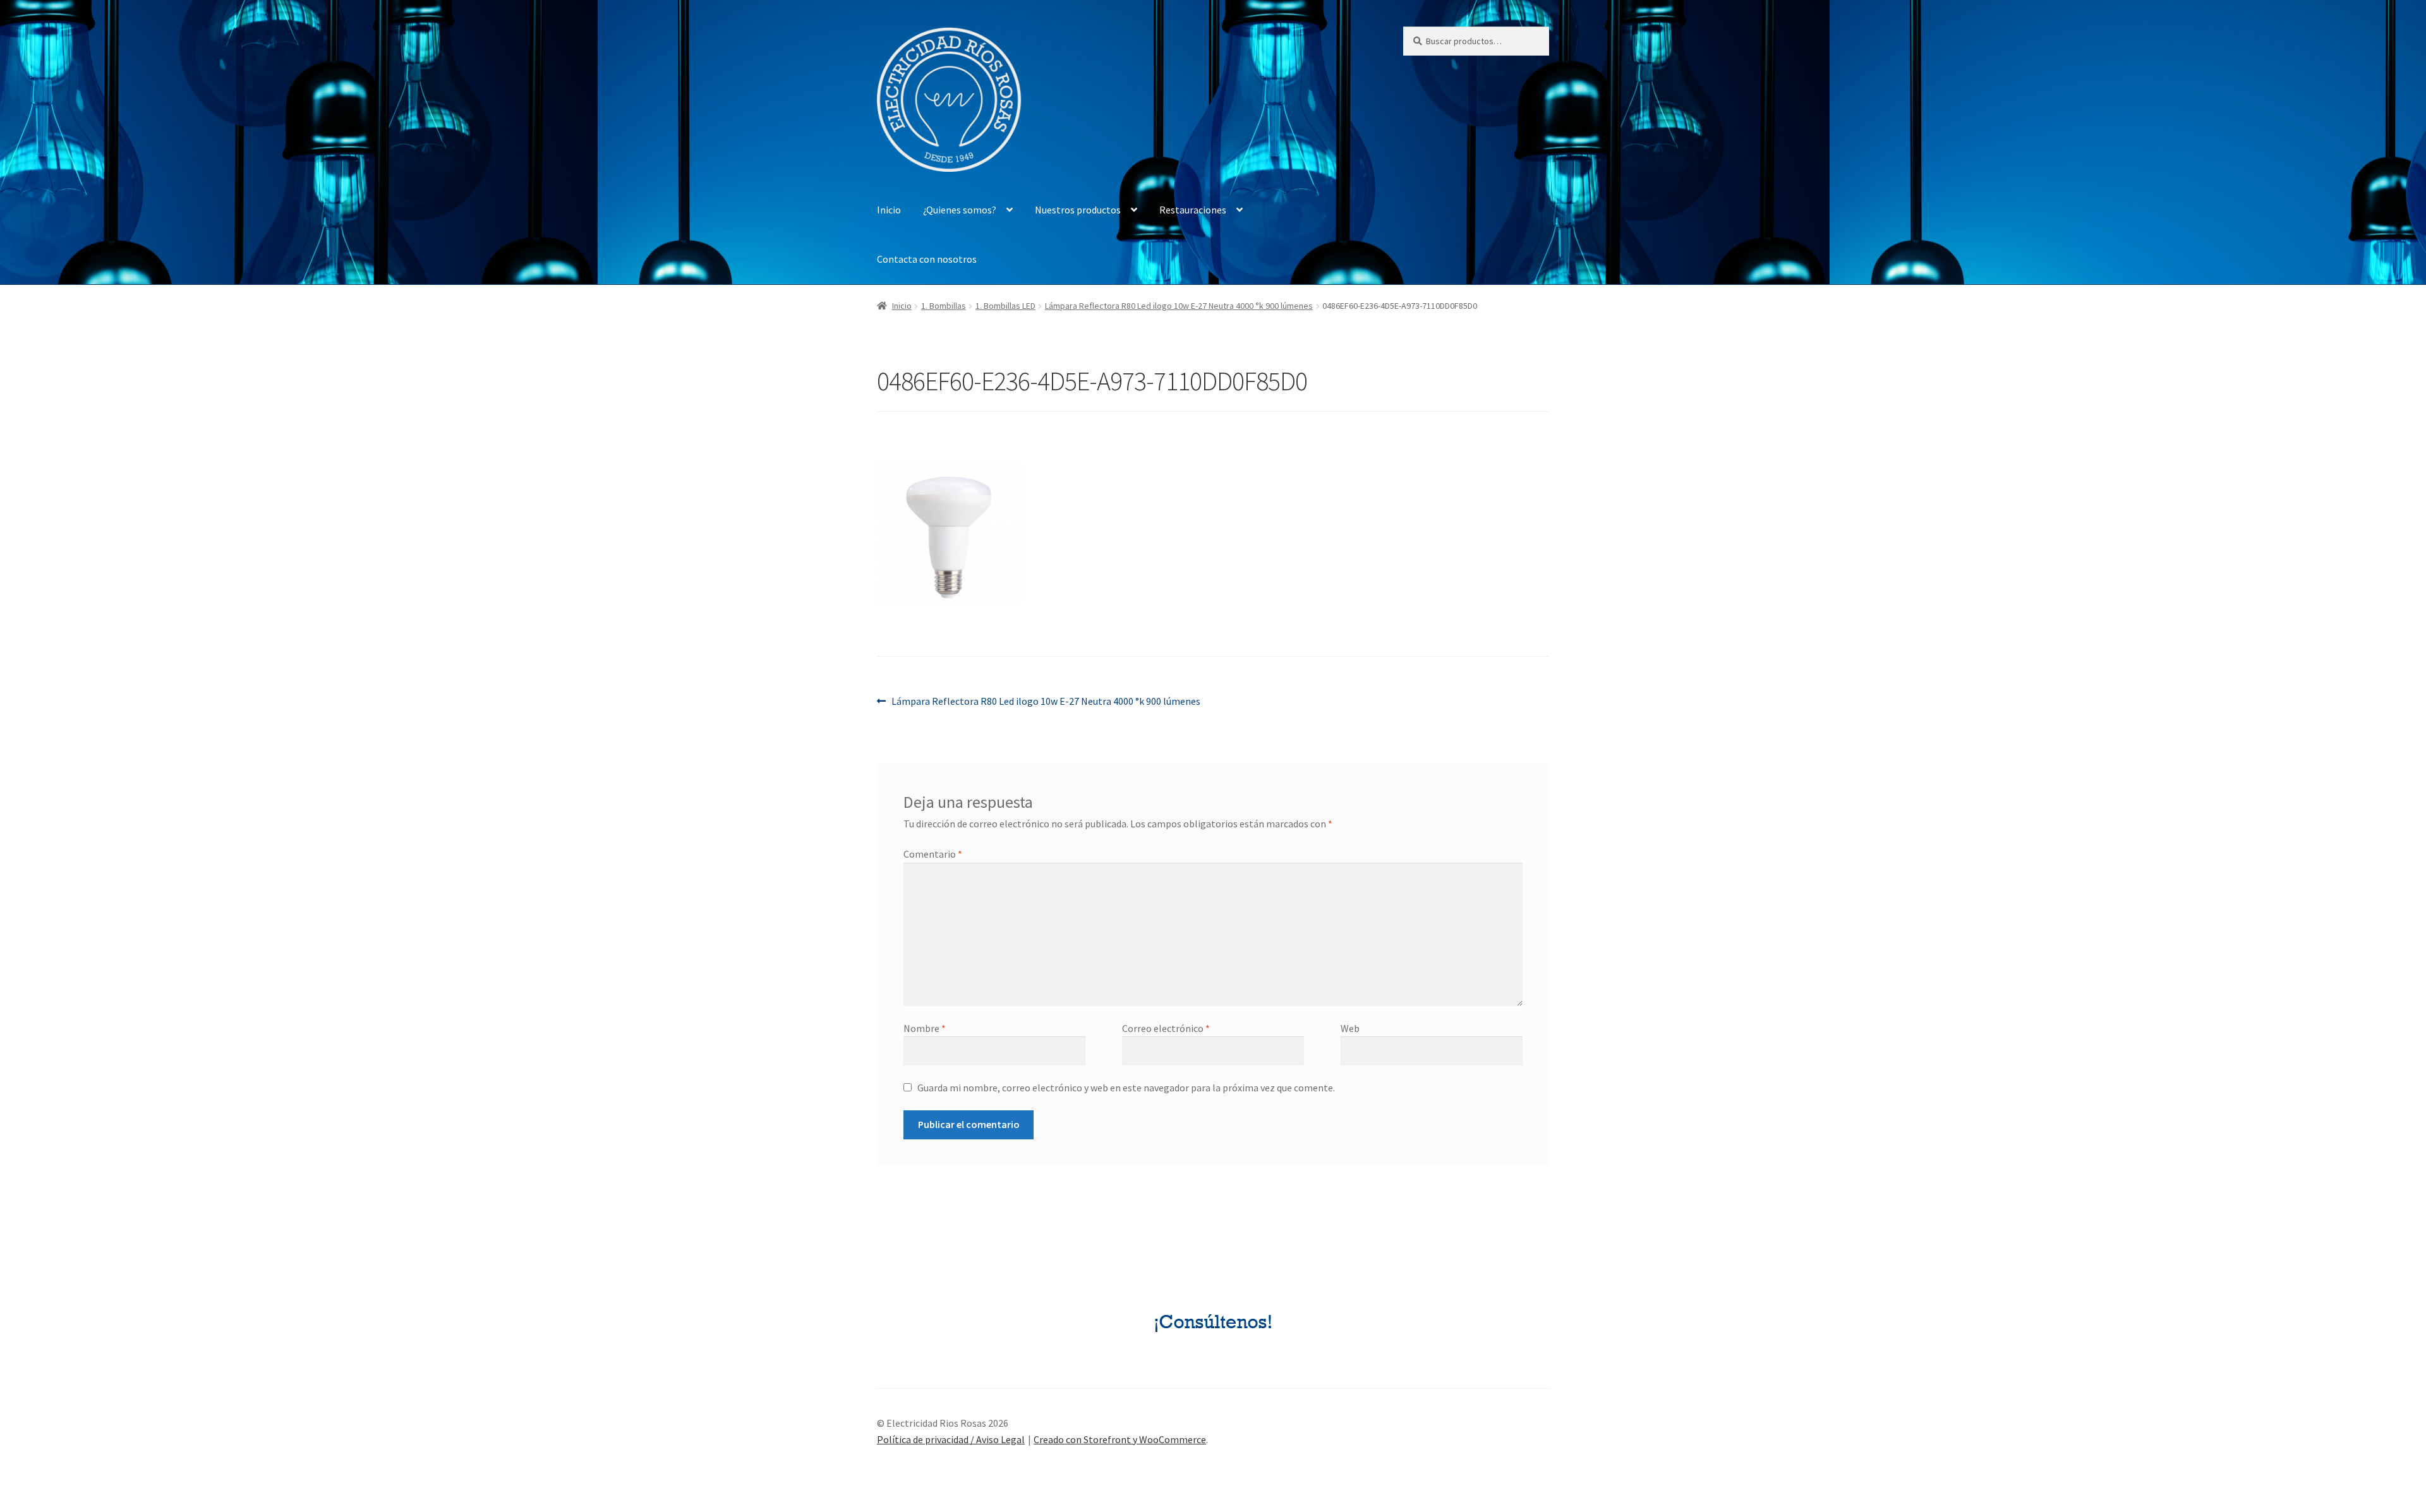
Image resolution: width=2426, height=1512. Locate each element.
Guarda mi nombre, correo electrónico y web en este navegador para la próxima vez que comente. (1126, 1088)
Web (1350, 1028)
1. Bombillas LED (1005, 306)
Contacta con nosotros (927, 259)
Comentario (933, 854)
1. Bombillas (944, 306)
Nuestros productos (1078, 210)
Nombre (925, 1028)
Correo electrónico (1166, 1028)
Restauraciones (1193, 210)
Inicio (889, 210)
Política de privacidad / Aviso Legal (951, 1439)
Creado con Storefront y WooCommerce (1120, 1439)
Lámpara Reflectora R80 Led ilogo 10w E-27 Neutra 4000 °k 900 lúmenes (1179, 306)
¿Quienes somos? (960, 210)
